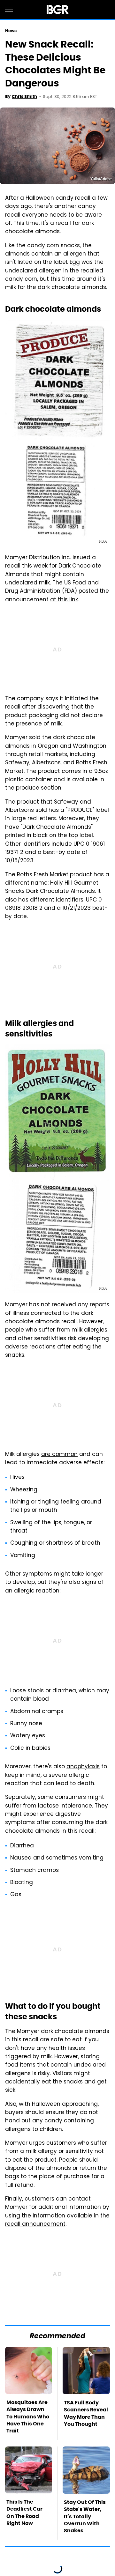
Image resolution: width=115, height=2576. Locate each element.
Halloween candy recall (58, 198)
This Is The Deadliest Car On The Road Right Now (24, 2513)
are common (59, 1455)
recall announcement (35, 2224)
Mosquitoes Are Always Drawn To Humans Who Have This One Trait (28, 2417)
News (11, 31)
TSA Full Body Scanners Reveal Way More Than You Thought (86, 2413)
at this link (64, 600)
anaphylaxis (83, 1767)
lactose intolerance (65, 1806)
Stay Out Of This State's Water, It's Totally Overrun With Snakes (85, 2517)
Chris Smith (24, 97)
